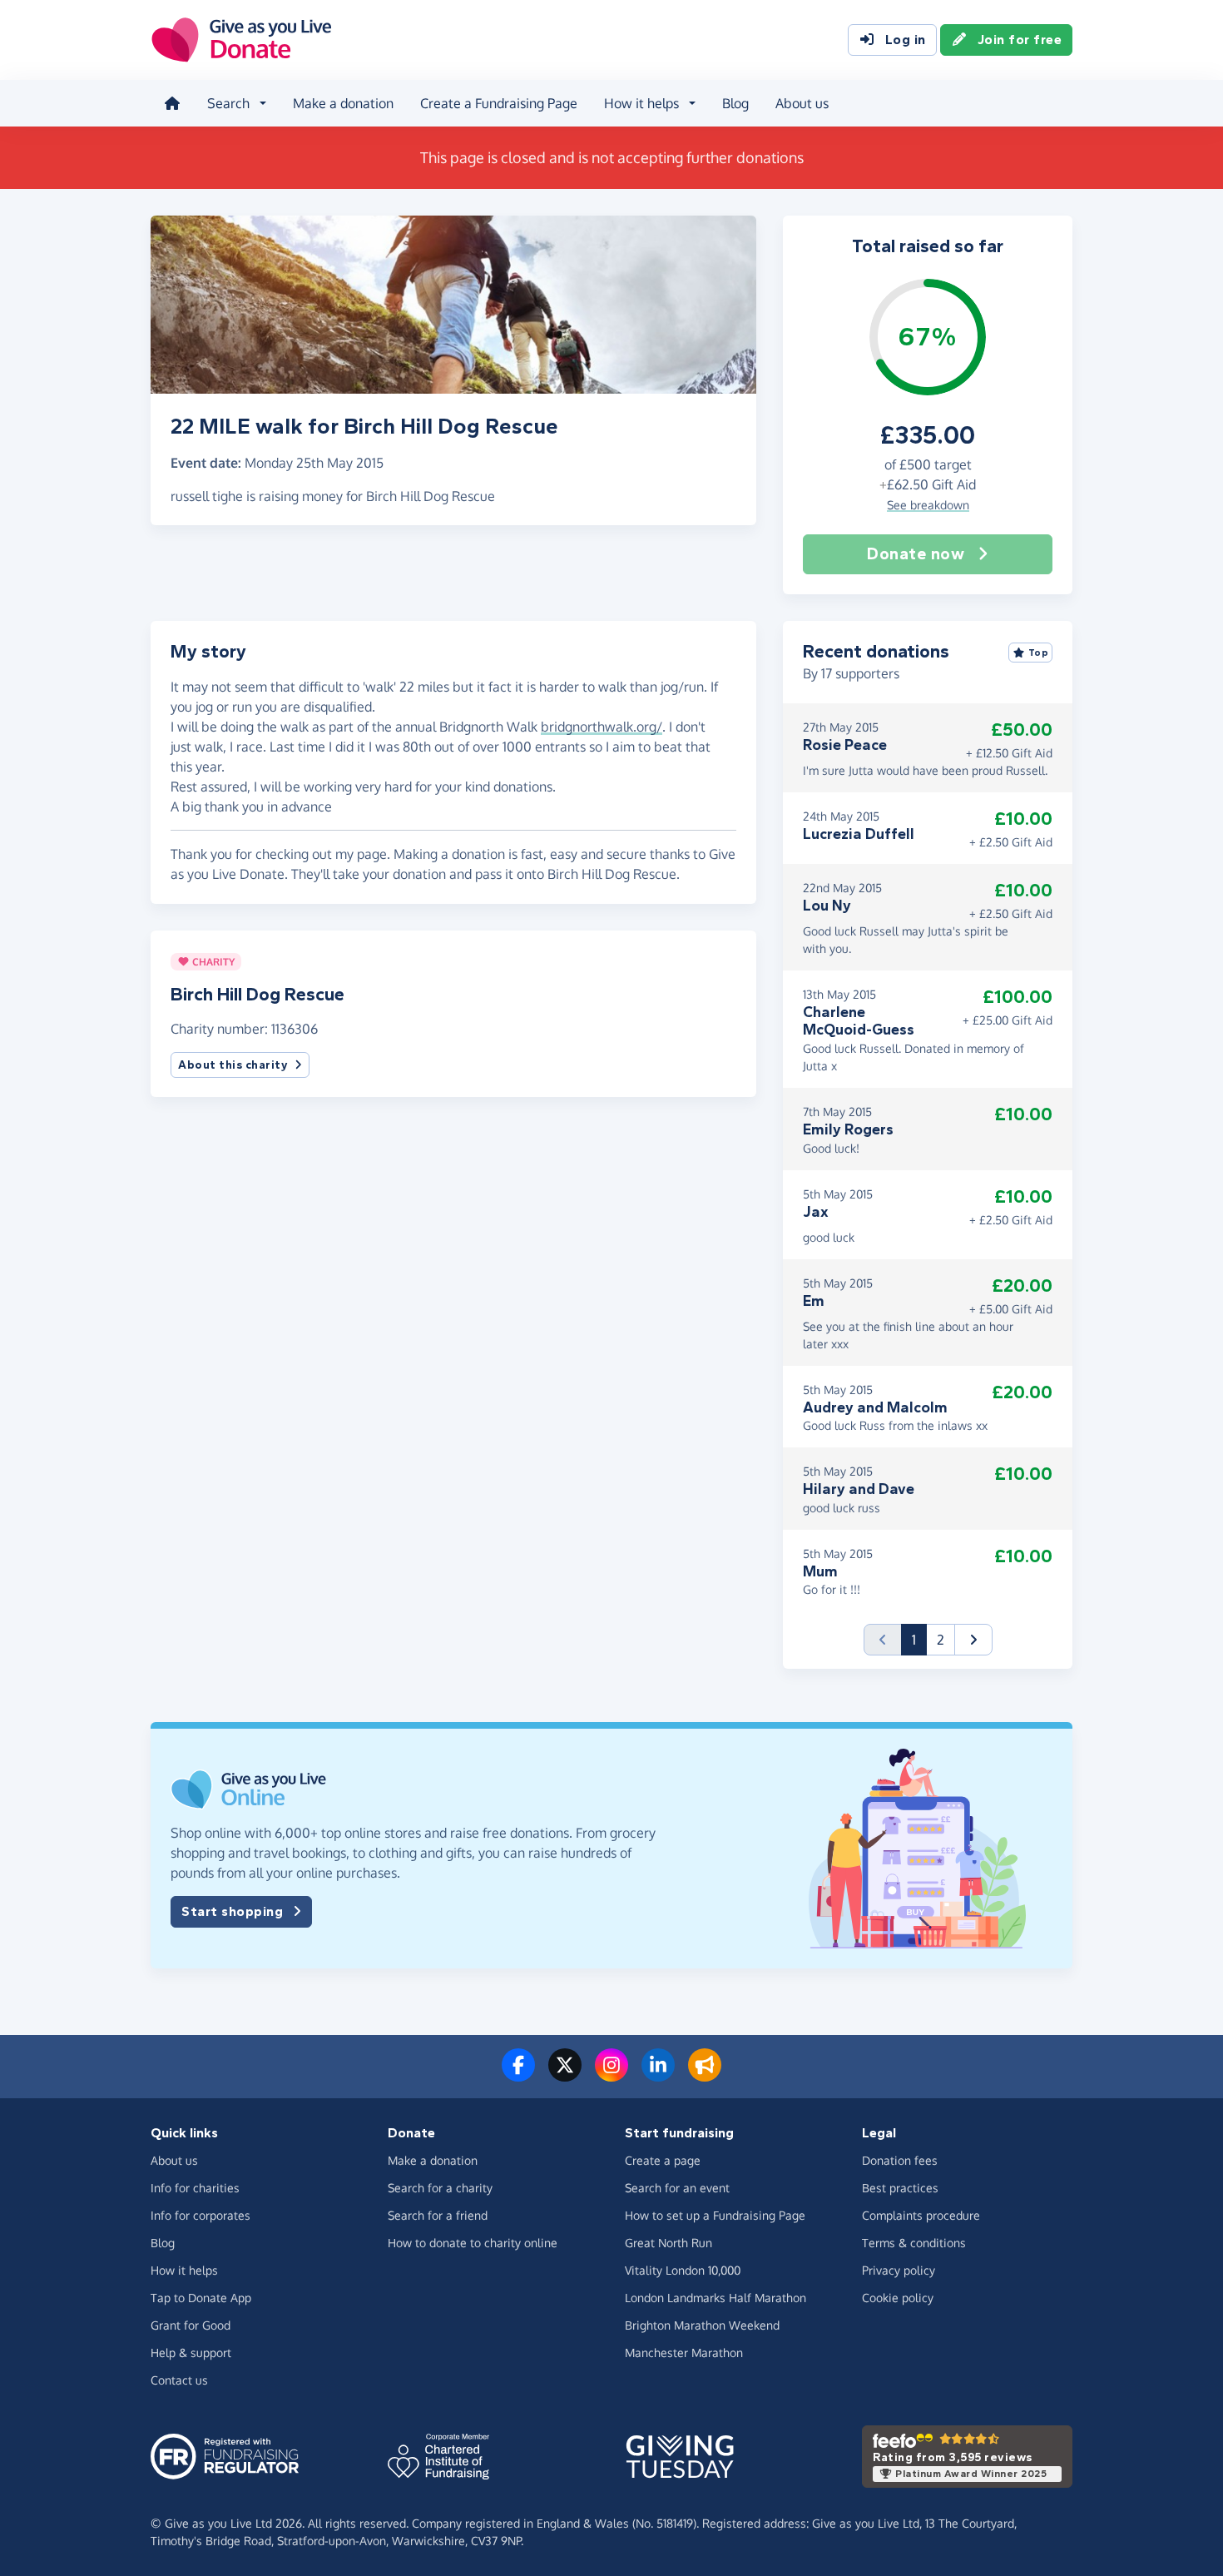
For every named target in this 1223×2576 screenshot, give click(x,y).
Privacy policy (899, 2270)
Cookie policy (898, 2298)
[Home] (172, 103)
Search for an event (677, 2188)
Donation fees (900, 2160)
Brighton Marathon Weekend (702, 2325)
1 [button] (919, 1639)
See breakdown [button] (928, 505)
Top (1039, 653)
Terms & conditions (914, 2243)
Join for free (1020, 40)
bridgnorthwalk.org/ (602, 727)
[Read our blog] (705, 2075)
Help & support (191, 2353)
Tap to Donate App (201, 2298)
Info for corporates (201, 2215)
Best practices (900, 2188)
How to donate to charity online (473, 2243)
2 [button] (941, 1640)
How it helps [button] (641, 103)
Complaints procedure (921, 2215)
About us (802, 103)
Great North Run (668, 2243)
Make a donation (343, 103)
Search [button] (228, 103)
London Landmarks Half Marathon (715, 2298)
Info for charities (195, 2188)
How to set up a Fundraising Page (715, 2215)
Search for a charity (440, 2188)
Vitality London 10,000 (683, 2270)
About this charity (233, 1065)
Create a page (663, 2160)
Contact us (179, 2380)
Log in (906, 40)
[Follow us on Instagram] (611, 2075)
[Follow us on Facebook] (518, 2075)
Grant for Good (191, 2325)
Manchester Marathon (684, 2353)
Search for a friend (438, 2215)
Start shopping (232, 1911)
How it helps (184, 2270)
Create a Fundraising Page (499, 103)
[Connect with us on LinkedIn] (658, 2075)
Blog (735, 103)
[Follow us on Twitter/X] (565, 2075)
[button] (973, 1640)
